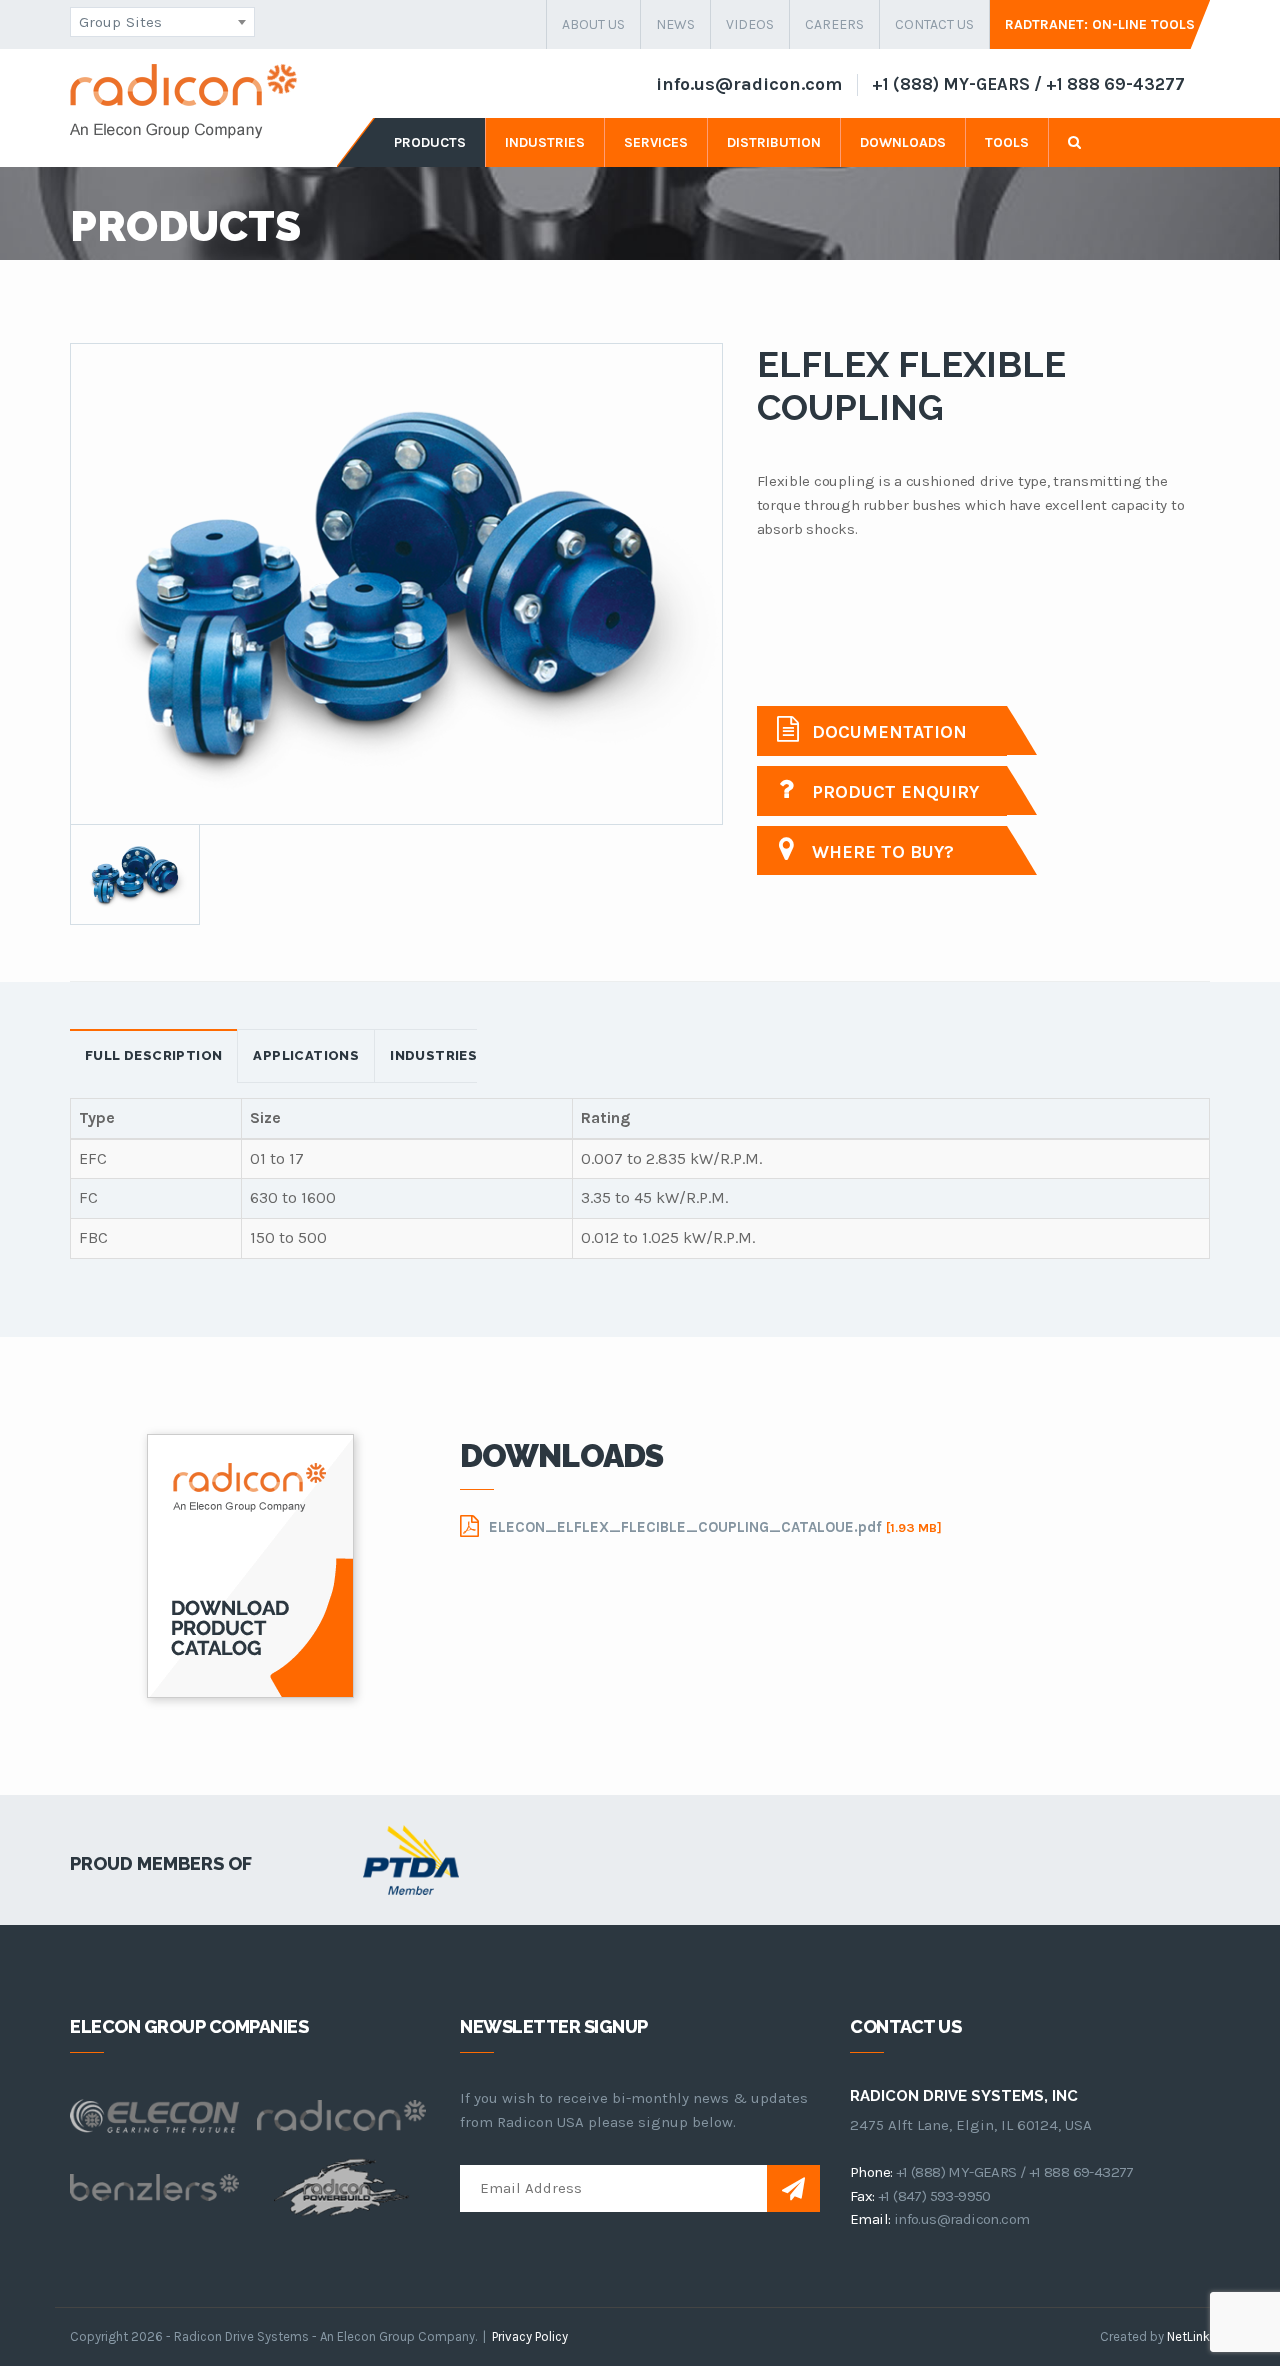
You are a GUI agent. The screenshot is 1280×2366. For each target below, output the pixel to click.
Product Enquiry (893, 792)
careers (834, 24)
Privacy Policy (530, 2336)
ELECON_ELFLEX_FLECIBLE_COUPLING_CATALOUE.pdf (715, 1527)
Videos (750, 24)
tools (1007, 142)
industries (545, 142)
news (675, 24)
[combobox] (162, 22)
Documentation (887, 732)
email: (870, 2219)
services (656, 142)
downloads (903, 142)
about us (593, 24)
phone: (871, 2172)
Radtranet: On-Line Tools (1100, 24)
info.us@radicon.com (749, 84)
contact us (934, 24)
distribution (774, 142)
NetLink (1188, 2336)
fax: (862, 2196)
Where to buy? (880, 852)
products (430, 142)
